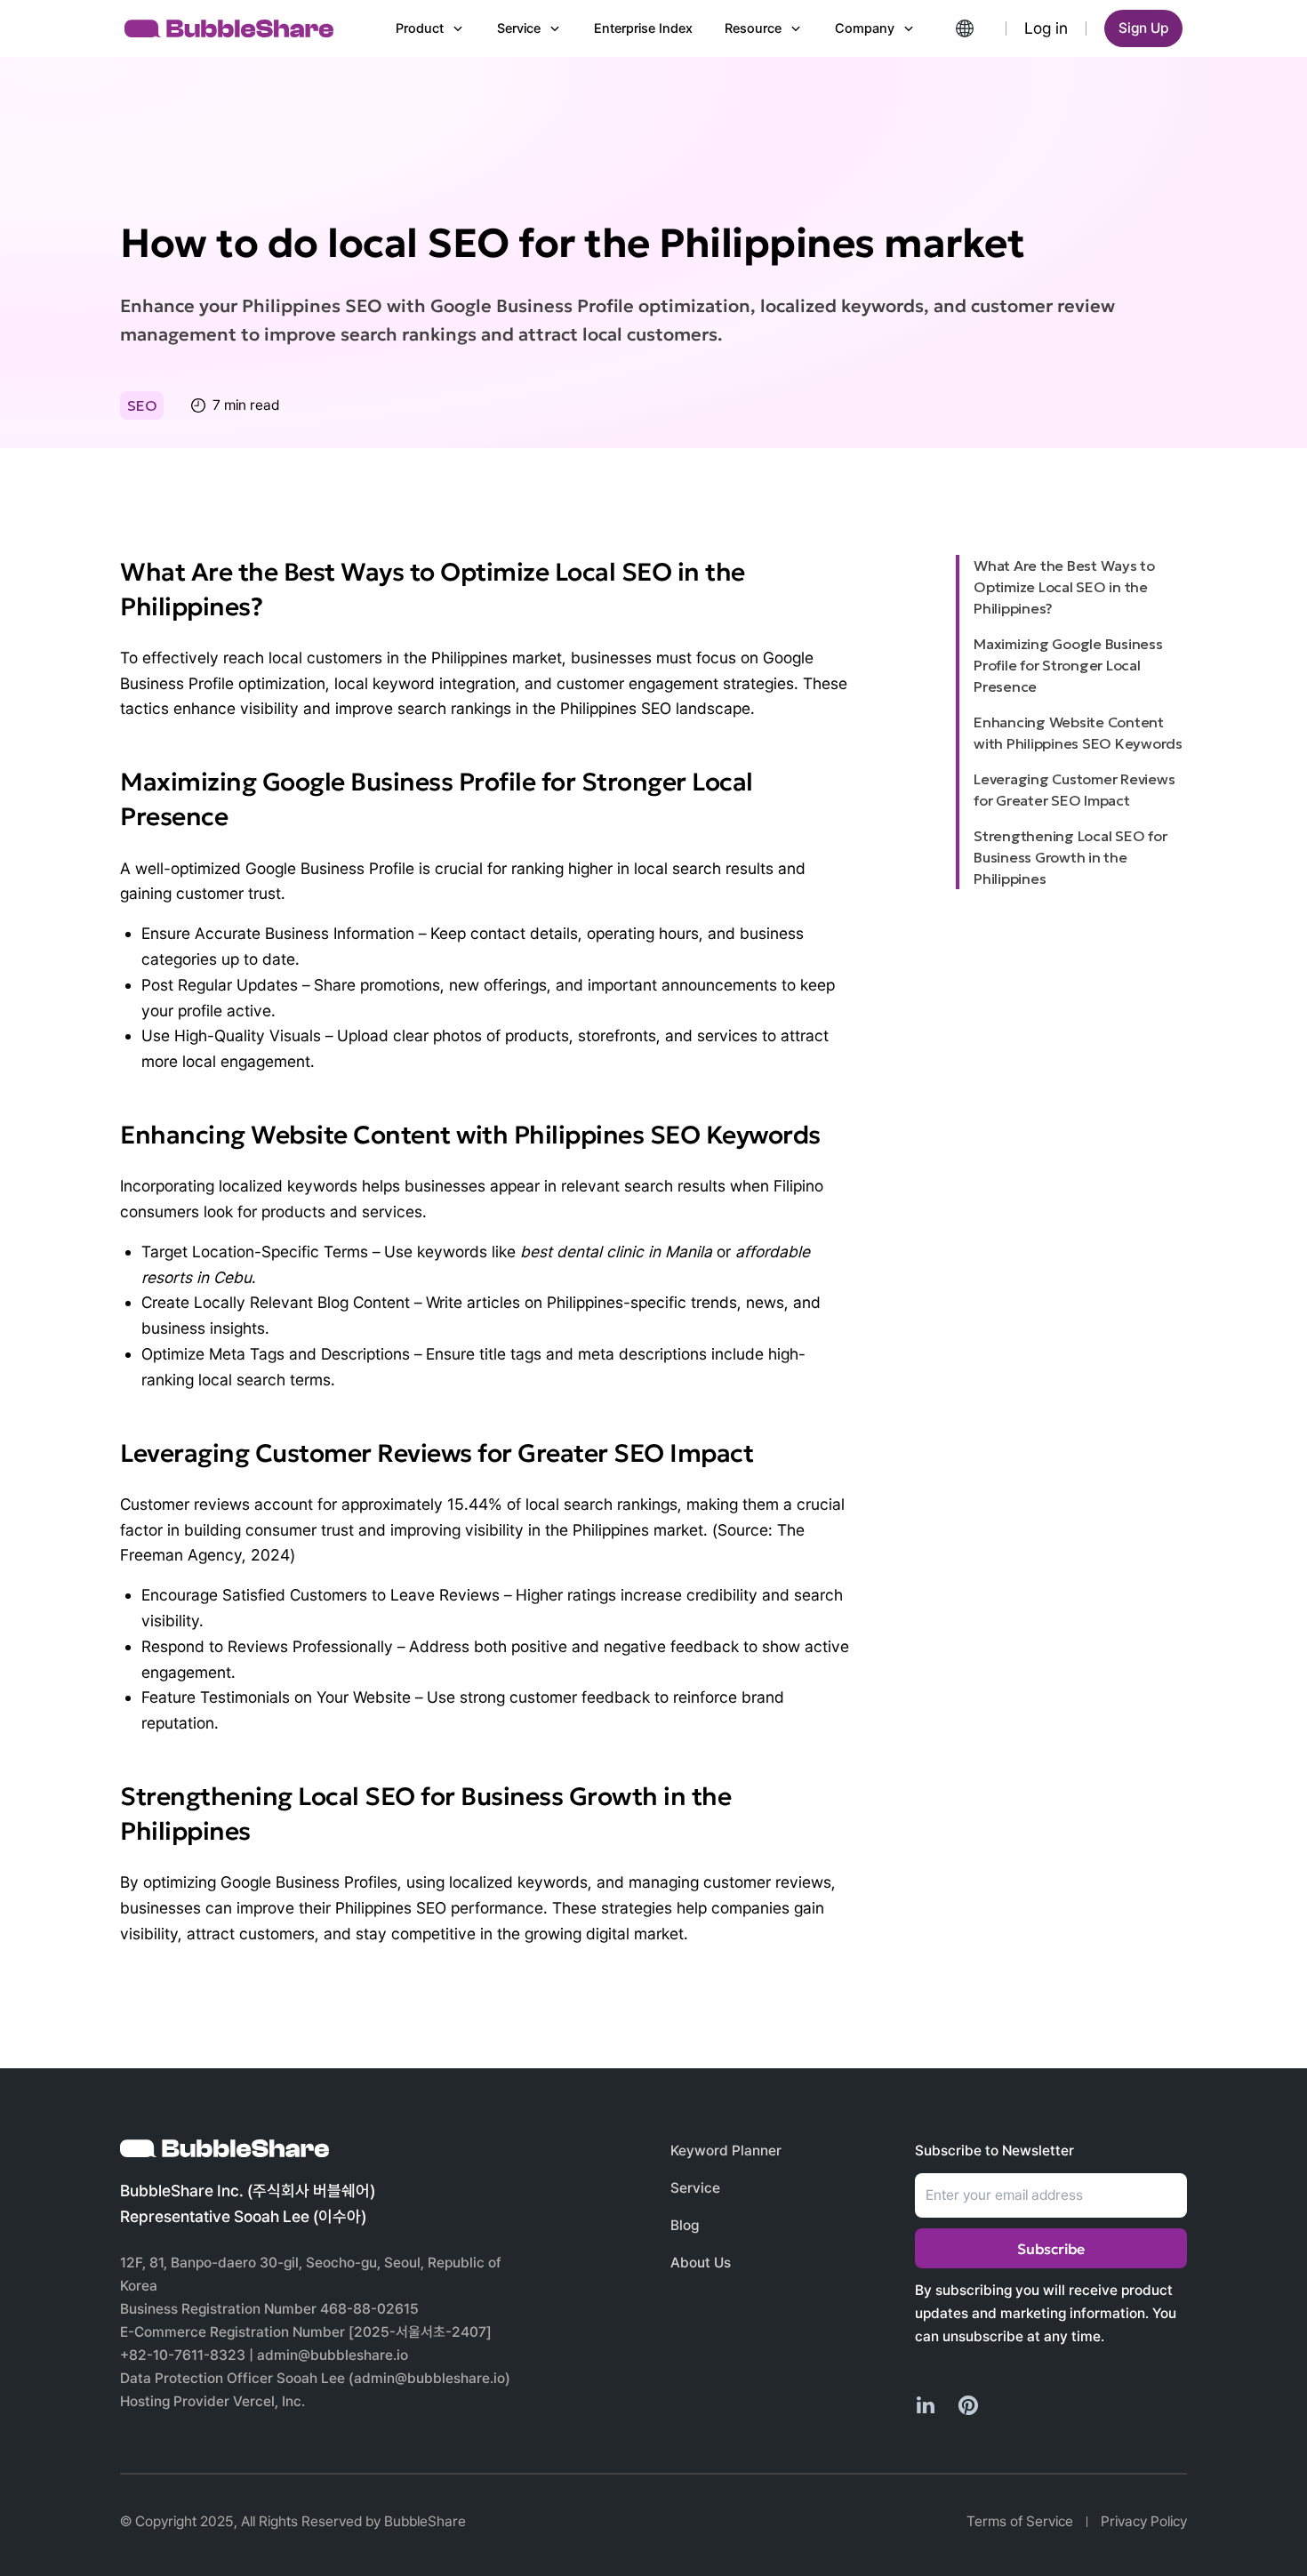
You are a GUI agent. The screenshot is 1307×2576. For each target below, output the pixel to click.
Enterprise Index (643, 28)
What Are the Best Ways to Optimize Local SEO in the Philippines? (1064, 587)
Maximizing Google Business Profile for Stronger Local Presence (1068, 665)
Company (865, 28)
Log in (1046, 28)
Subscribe (1051, 2249)
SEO (142, 405)
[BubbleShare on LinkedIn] (926, 2405)
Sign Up (1143, 28)
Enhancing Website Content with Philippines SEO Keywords (1078, 733)
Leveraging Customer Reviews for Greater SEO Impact (1074, 790)
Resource (753, 28)
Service (519, 28)
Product (420, 28)
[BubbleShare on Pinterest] (968, 2405)
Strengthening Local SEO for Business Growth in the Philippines (1070, 857)
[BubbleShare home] (229, 28)
